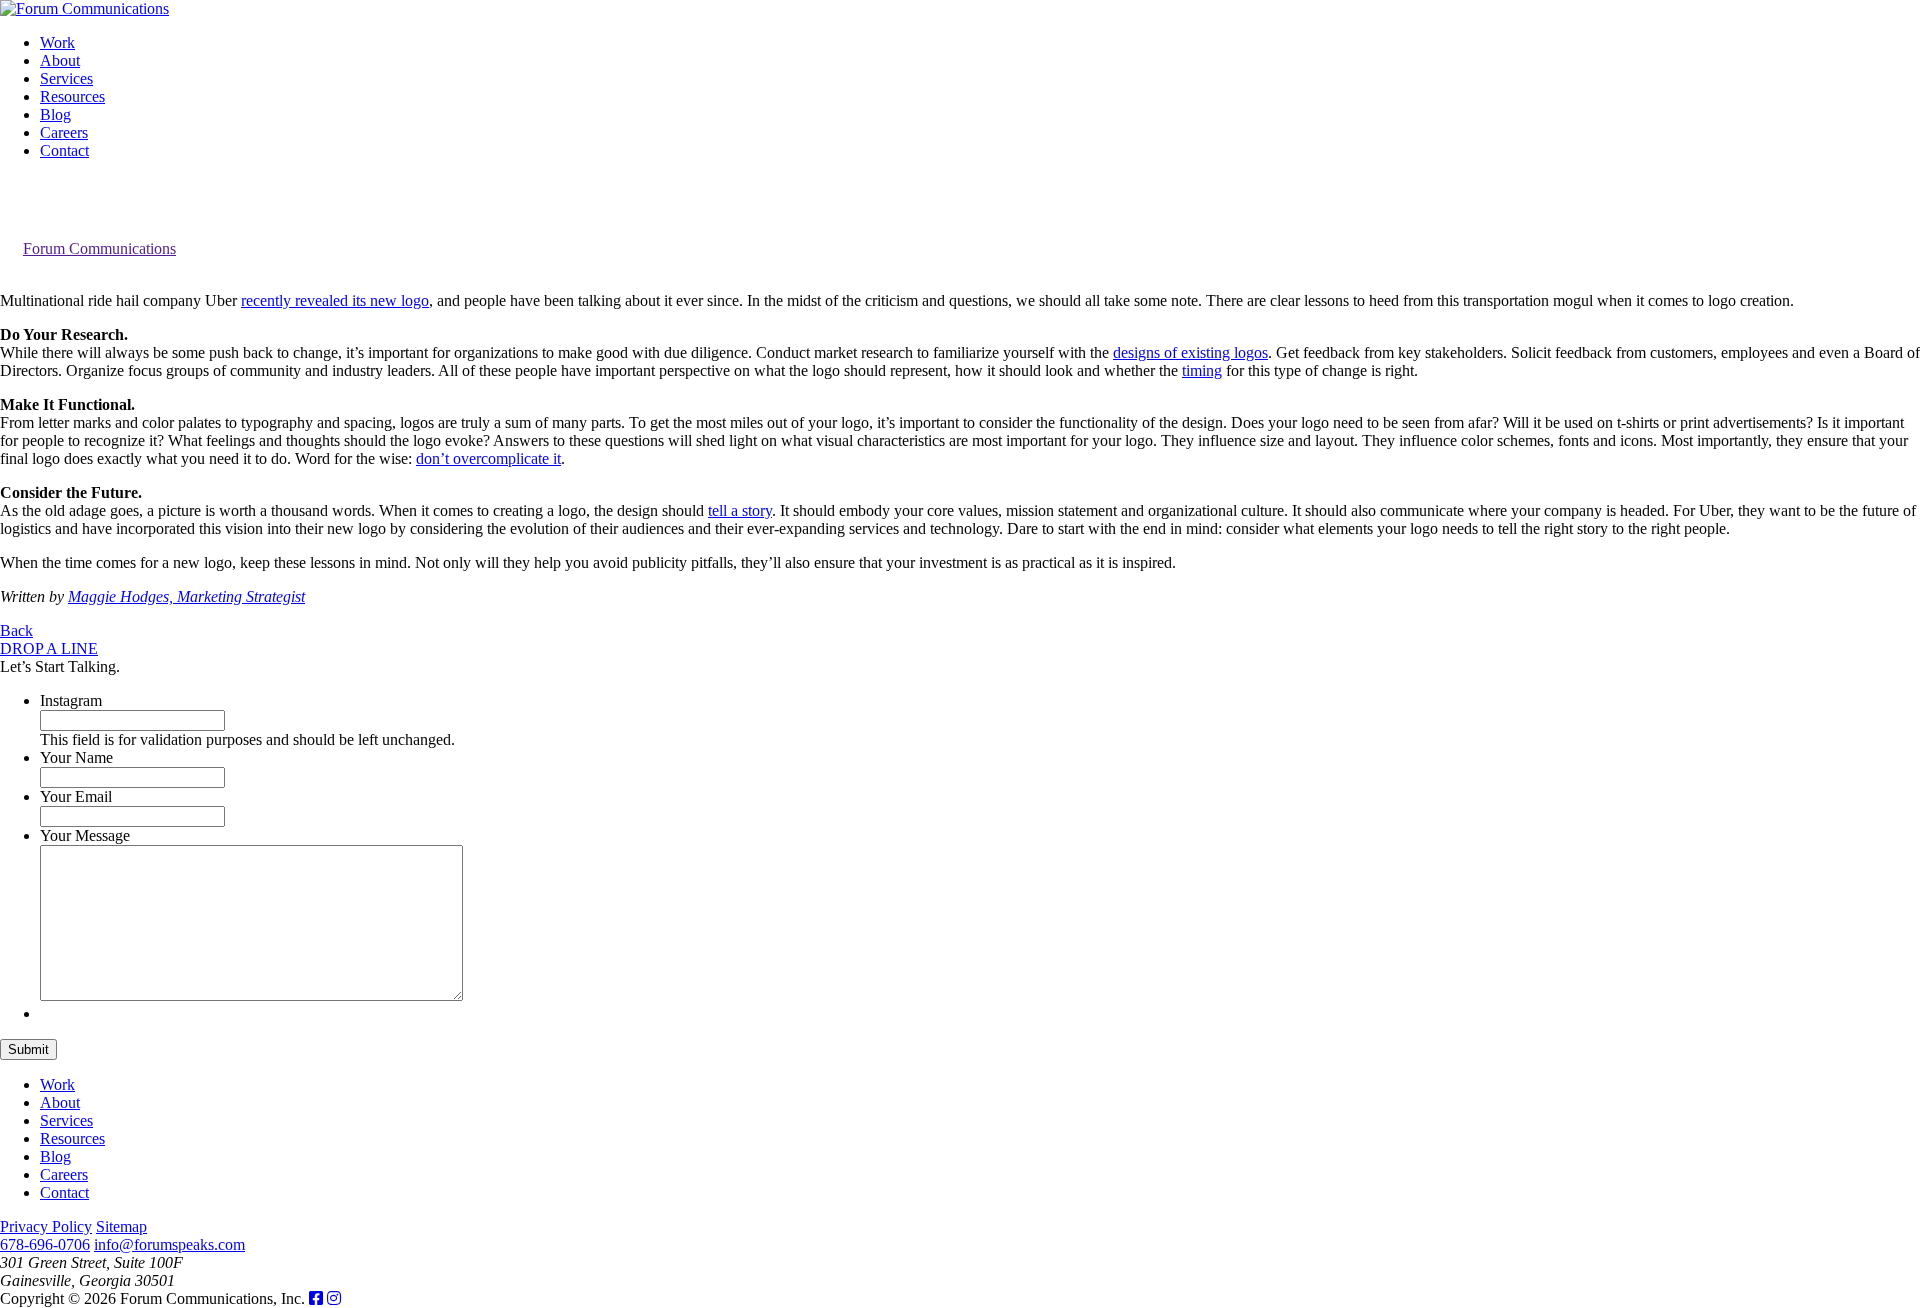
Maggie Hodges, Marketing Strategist (186, 596)
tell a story (740, 510)
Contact (64, 150)
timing (1202, 370)
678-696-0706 (45, 1244)
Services (66, 78)
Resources (72, 96)
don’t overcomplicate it (488, 458)
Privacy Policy (46, 1226)
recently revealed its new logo (335, 300)
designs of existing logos (1190, 352)
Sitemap (121, 1226)
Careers (64, 132)
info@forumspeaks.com (169, 1244)
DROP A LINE (49, 648)
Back (16, 630)
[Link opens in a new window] (316, 1298)
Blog (55, 114)
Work (57, 42)
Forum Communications (99, 248)
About (60, 60)
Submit (28, 1049)
